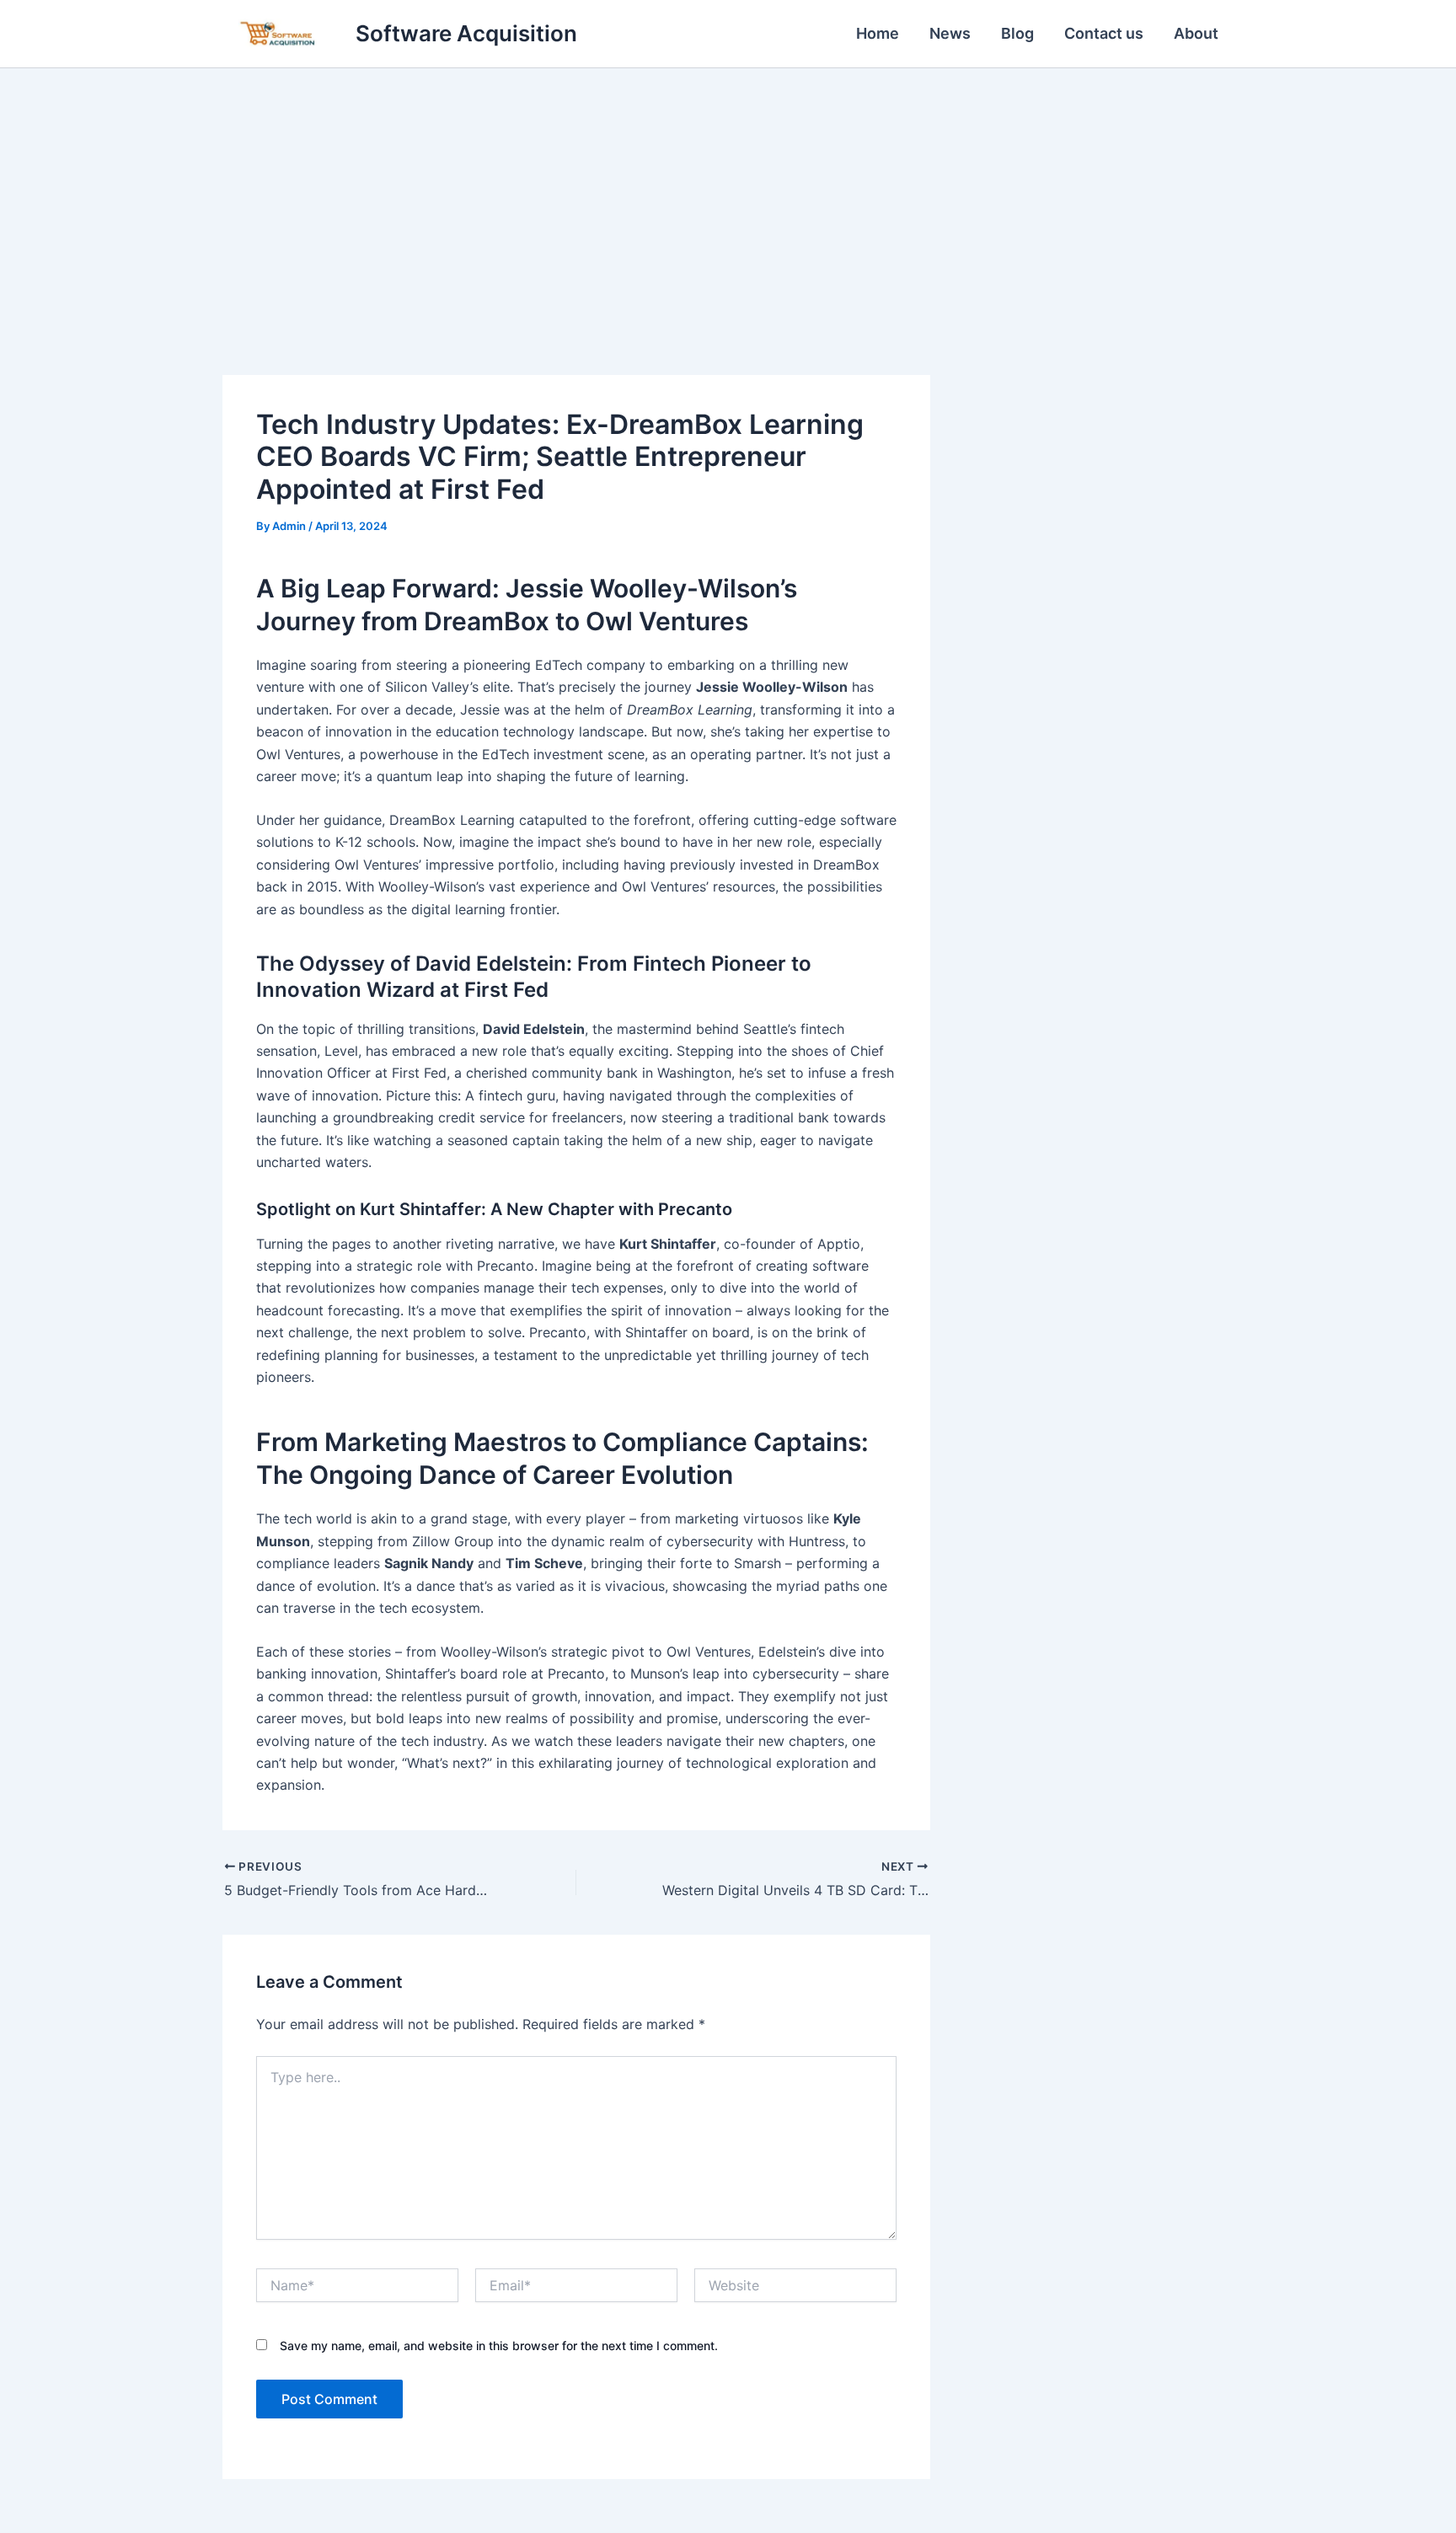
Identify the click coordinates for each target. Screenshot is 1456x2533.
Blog (1017, 33)
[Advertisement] (728, 195)
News (950, 33)
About (1196, 33)
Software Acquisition (466, 33)
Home (878, 33)
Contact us (1104, 33)
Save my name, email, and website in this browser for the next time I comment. (499, 2346)
